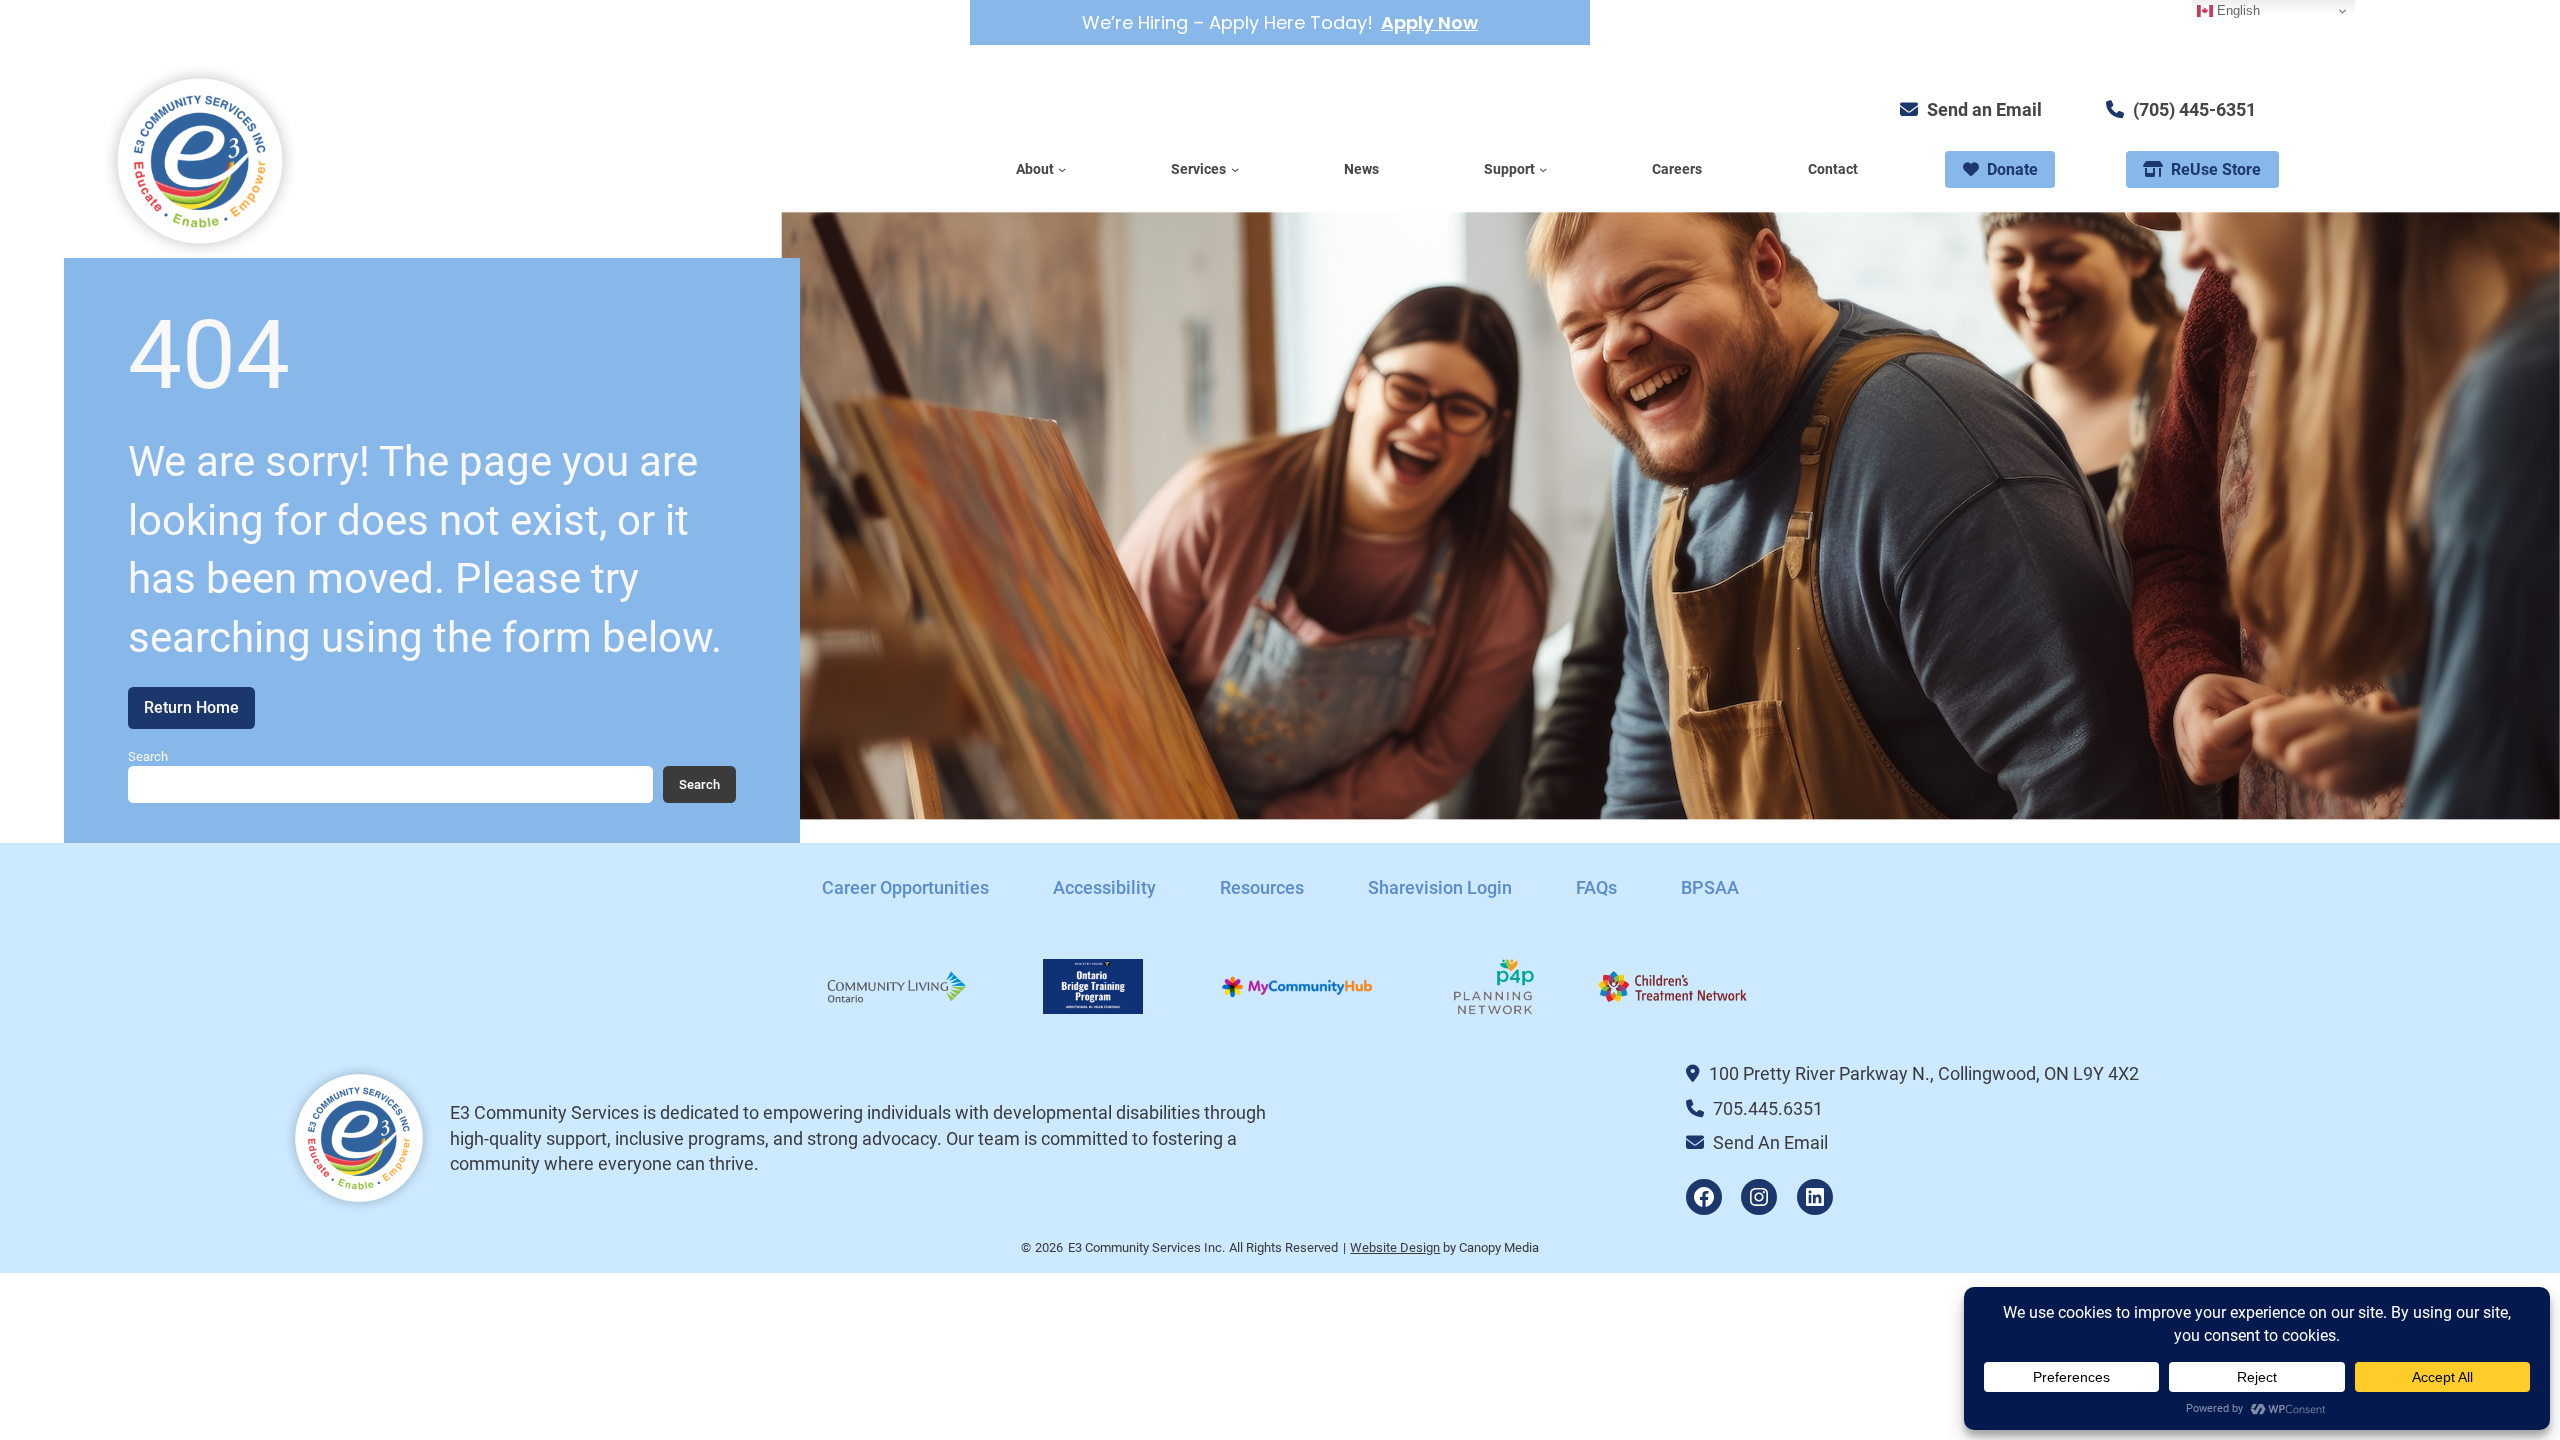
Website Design (1395, 1247)
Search (148, 756)
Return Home (191, 707)
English (2236, 10)
